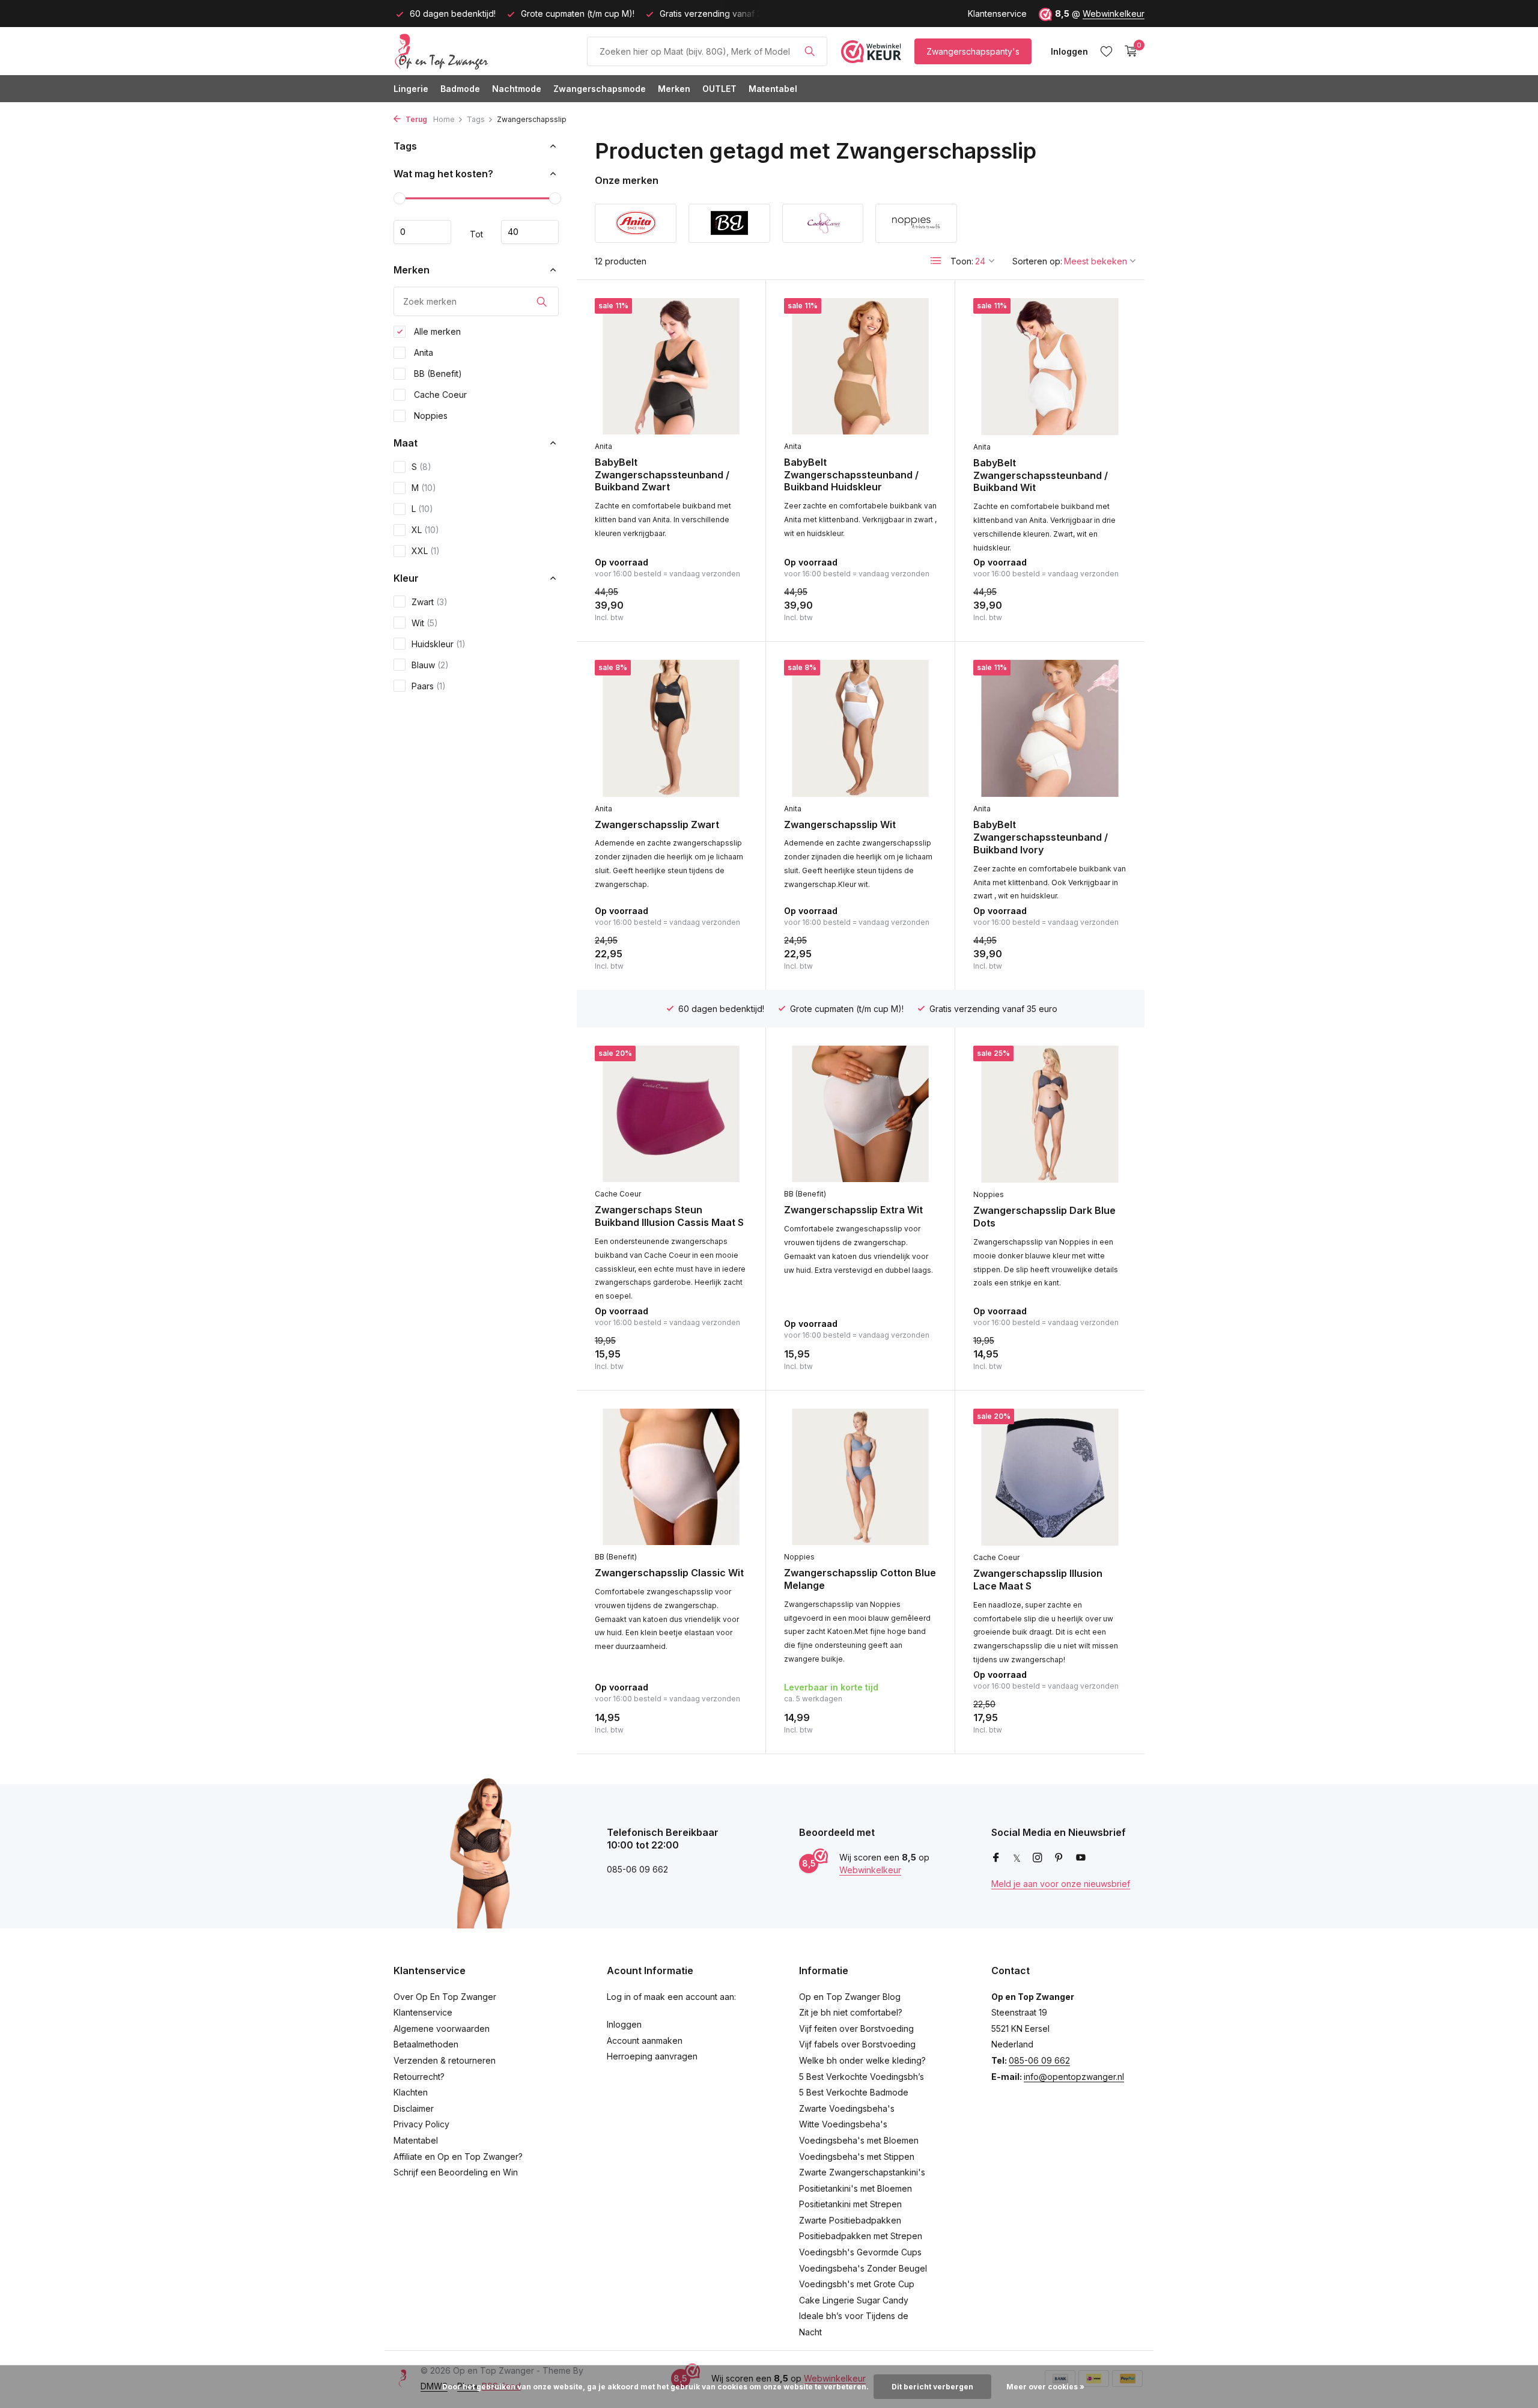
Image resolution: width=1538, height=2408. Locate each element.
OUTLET (719, 89)
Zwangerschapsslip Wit (840, 825)
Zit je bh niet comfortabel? (851, 2012)
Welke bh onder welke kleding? (862, 2060)
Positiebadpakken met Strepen (861, 2236)
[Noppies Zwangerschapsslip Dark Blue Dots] (1050, 1114)
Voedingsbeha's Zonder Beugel (863, 2268)
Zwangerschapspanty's (973, 51)
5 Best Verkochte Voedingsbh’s (862, 2077)
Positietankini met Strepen (850, 2204)
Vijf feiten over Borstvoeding (856, 2029)
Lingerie (411, 89)
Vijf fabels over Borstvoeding (857, 2044)
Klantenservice (997, 14)
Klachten (411, 2092)
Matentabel (773, 89)
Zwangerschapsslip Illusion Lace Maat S (1038, 1580)
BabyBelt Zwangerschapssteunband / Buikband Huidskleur (851, 475)
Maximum (530, 232)
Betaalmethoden (426, 2044)
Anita (422, 352)
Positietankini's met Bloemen (856, 2188)
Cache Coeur (439, 395)
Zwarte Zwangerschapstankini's (862, 2172)
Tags (476, 119)
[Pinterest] (1059, 1858)
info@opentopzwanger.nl (1074, 2077)
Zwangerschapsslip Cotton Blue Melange (860, 1579)
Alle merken (436, 331)
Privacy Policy (421, 2124)
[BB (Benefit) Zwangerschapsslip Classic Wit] (671, 1477)
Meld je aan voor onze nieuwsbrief (1061, 1884)
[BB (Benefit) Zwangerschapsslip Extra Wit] (860, 1114)
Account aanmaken (645, 2041)
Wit (425, 623)
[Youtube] (1081, 1858)
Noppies (430, 416)
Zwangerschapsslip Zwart (657, 825)
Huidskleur (439, 644)
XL (425, 530)
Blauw (430, 665)
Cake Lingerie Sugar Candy (854, 2300)
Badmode (460, 89)
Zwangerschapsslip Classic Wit (669, 1573)
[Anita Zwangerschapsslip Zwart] (671, 728)
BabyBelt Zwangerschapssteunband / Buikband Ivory (1041, 837)
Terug (415, 119)
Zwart (430, 602)
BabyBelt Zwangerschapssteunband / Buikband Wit (1041, 475)
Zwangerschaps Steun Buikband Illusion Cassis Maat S (669, 1216)
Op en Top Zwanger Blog (850, 1997)
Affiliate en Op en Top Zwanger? (458, 2157)
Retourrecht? (419, 2077)
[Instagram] (1038, 1858)
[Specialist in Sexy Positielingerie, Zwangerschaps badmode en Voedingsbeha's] (484, 51)
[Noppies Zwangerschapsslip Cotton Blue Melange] (860, 1477)
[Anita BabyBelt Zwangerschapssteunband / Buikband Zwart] (671, 366)
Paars (429, 686)
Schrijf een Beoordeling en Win (456, 2172)
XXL (426, 551)
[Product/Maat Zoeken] (810, 51)
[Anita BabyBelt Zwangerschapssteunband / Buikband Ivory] (1050, 728)
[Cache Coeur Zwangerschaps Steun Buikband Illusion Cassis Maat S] (671, 1114)
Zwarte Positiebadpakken (850, 2220)
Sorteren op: (1037, 261)
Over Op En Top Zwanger (445, 1997)
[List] (936, 261)
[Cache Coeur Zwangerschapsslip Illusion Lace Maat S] (1050, 1477)
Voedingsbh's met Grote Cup (857, 2284)
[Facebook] (996, 1858)
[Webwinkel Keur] (871, 51)
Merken (674, 89)
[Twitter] (1017, 1858)
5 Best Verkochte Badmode (854, 2092)
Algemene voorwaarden (442, 2029)
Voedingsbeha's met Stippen (857, 2157)
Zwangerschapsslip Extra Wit (853, 1210)
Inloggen (624, 2024)
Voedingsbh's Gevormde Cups (860, 2252)
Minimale (422, 232)
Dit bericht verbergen (932, 2387)
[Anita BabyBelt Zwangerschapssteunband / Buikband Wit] (1050, 367)
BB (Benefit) (437, 373)
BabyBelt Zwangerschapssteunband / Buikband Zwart (662, 475)
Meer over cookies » (1045, 2387)
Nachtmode (517, 89)
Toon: (962, 261)
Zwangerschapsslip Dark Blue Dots (1044, 1217)
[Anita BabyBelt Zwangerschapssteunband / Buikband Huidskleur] (860, 366)
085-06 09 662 (1039, 2060)
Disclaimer (414, 2108)
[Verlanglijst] (1106, 51)
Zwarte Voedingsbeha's (847, 2108)
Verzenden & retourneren (445, 2060)
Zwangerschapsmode (600, 89)
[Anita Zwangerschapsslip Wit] (860, 728)
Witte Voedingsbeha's (843, 2124)
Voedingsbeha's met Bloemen (859, 2140)
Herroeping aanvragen (652, 2056)
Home (444, 119)
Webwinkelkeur (1114, 14)
